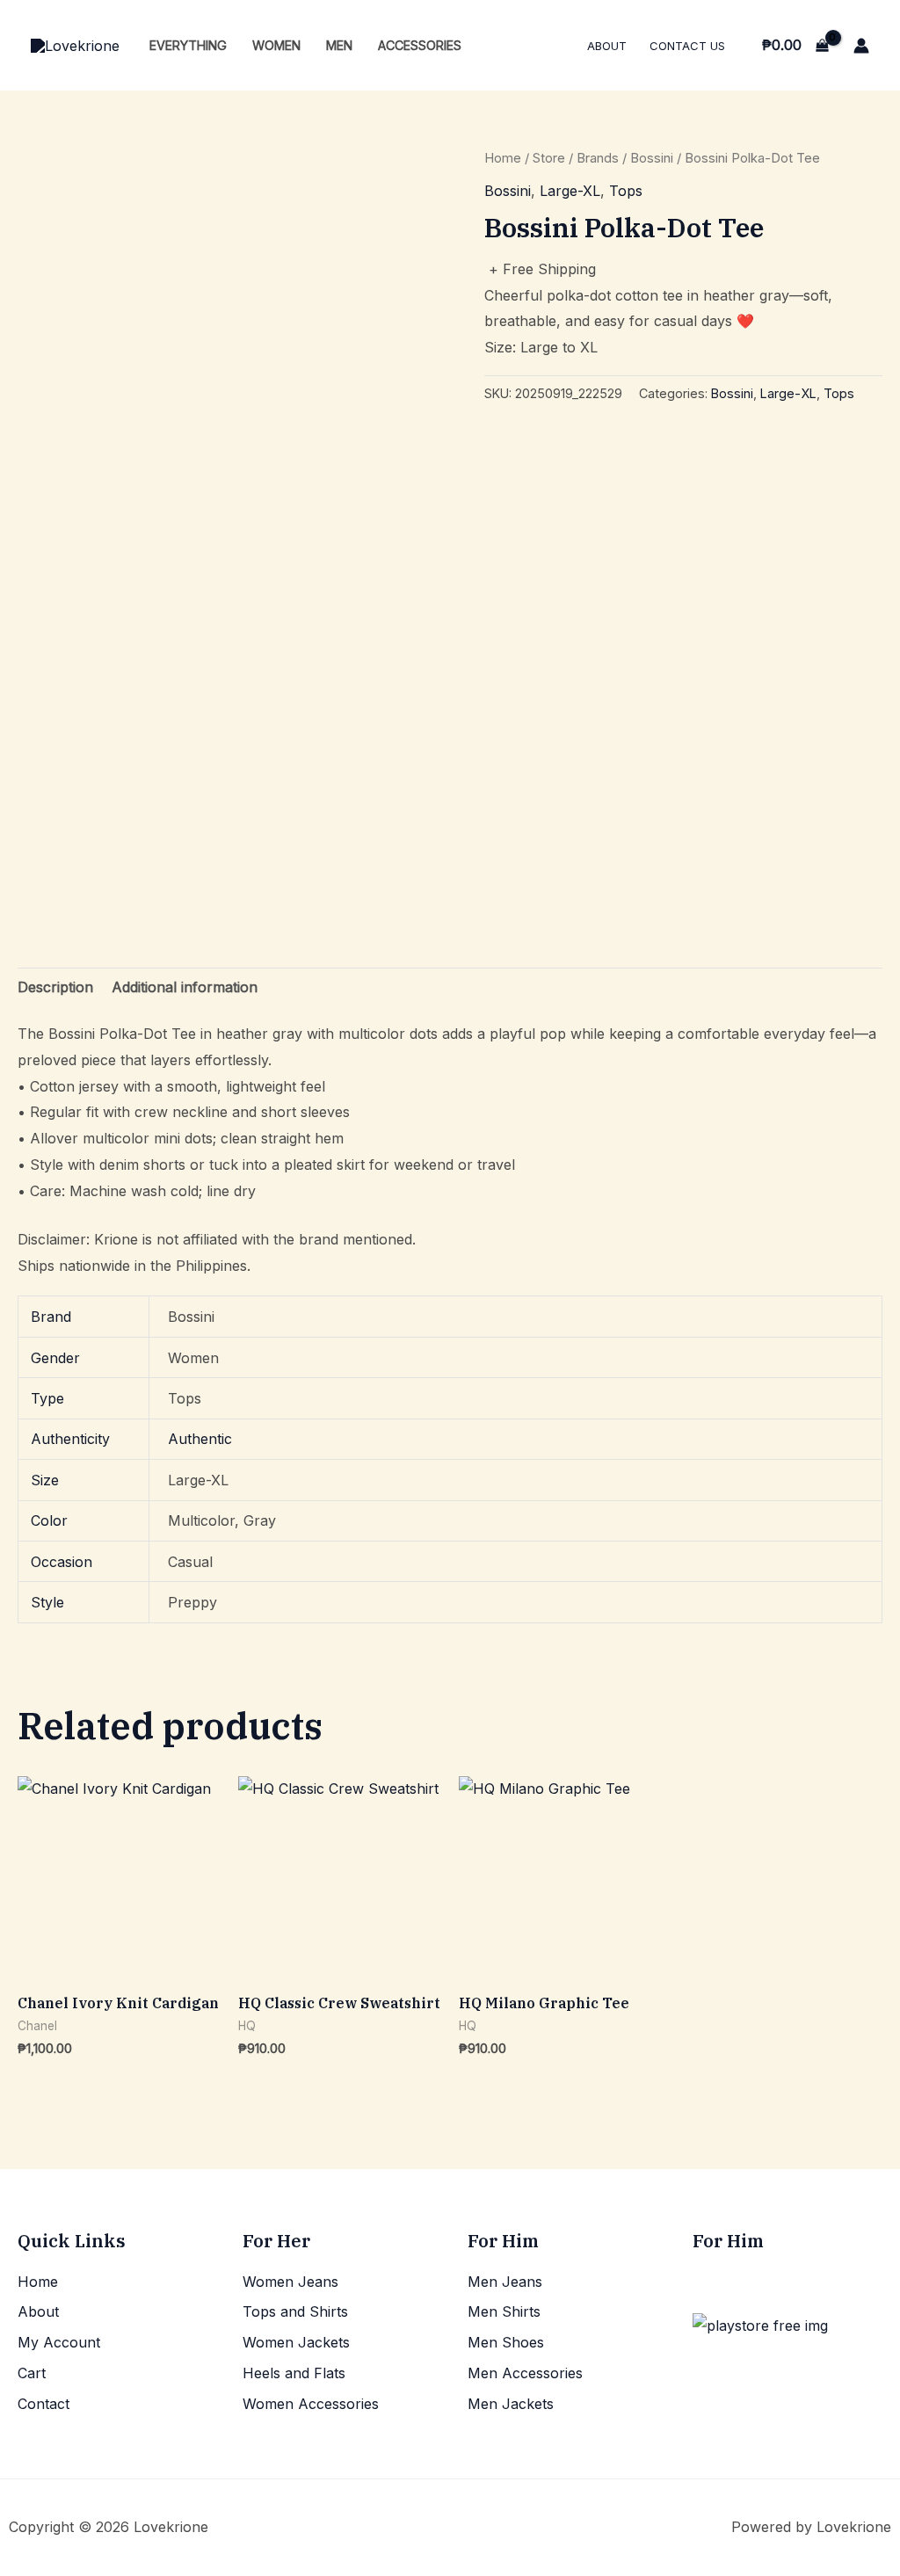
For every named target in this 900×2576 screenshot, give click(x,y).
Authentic (200, 1439)
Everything (188, 45)
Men (339, 45)
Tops (626, 191)
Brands (598, 158)
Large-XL (570, 191)
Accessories (420, 45)
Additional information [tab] (185, 987)
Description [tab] (55, 987)
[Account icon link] (861, 46)
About (607, 46)
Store (549, 158)
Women (276, 45)
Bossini (652, 158)
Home (503, 158)
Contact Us (687, 46)
